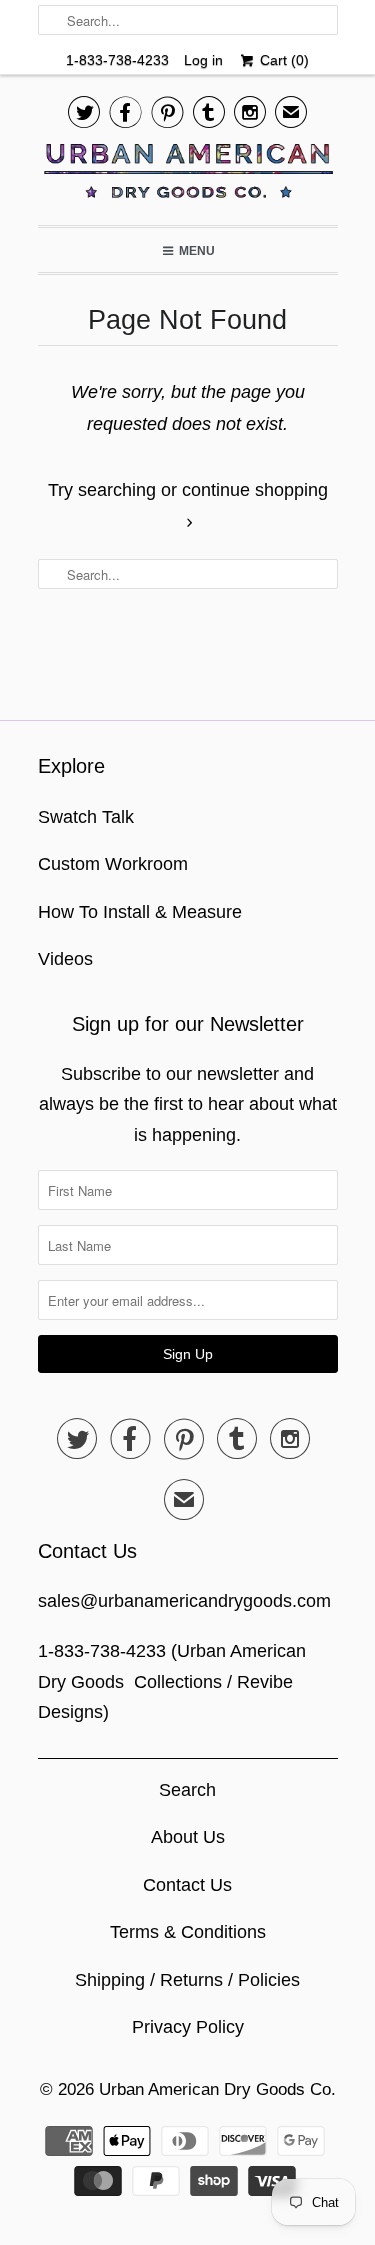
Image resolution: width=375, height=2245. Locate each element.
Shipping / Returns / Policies (187, 1980)
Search (187, 1790)
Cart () (282, 60)
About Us (188, 1837)
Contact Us (187, 1885)
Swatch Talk (86, 817)
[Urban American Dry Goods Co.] (188, 176)
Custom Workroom (113, 864)
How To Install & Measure (140, 912)
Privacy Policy (188, 2027)
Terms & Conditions (188, 1932)
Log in (203, 60)
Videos (65, 959)
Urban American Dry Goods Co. (217, 2089)
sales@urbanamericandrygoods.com (184, 1601)
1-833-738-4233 (117, 60)
